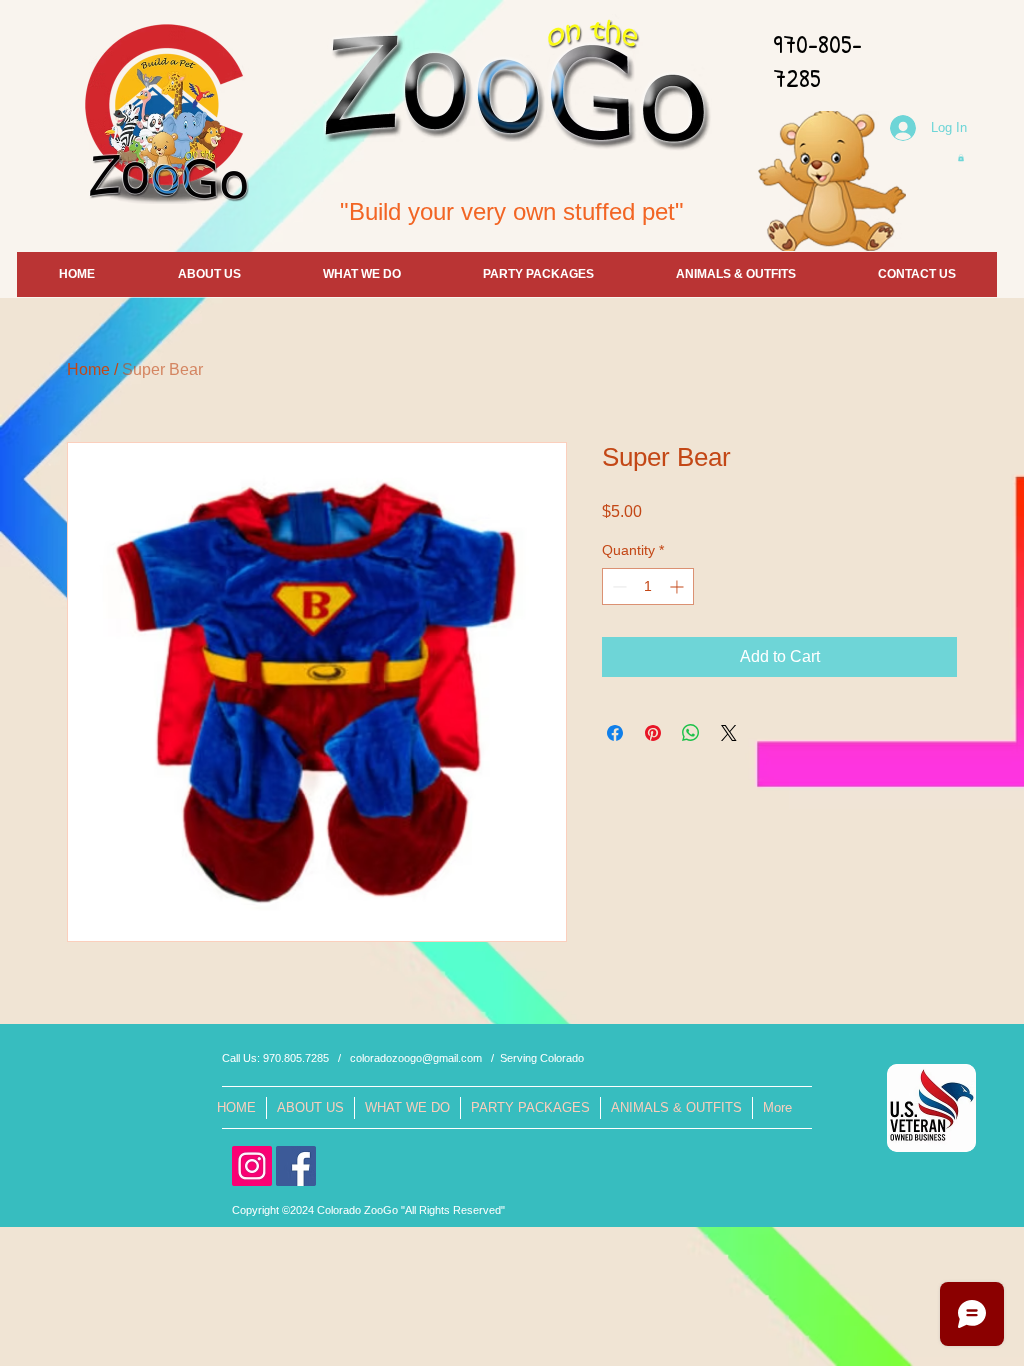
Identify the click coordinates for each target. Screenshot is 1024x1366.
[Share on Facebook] (615, 733)
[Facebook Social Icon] (296, 1166)
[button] (961, 157)
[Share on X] (729, 733)
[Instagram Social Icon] (252, 1166)
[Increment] (678, 586)
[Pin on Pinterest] (653, 733)
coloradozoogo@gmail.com (416, 1058)
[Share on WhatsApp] (691, 733)
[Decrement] (617, 586)
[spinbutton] (648, 586)
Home (88, 369)
